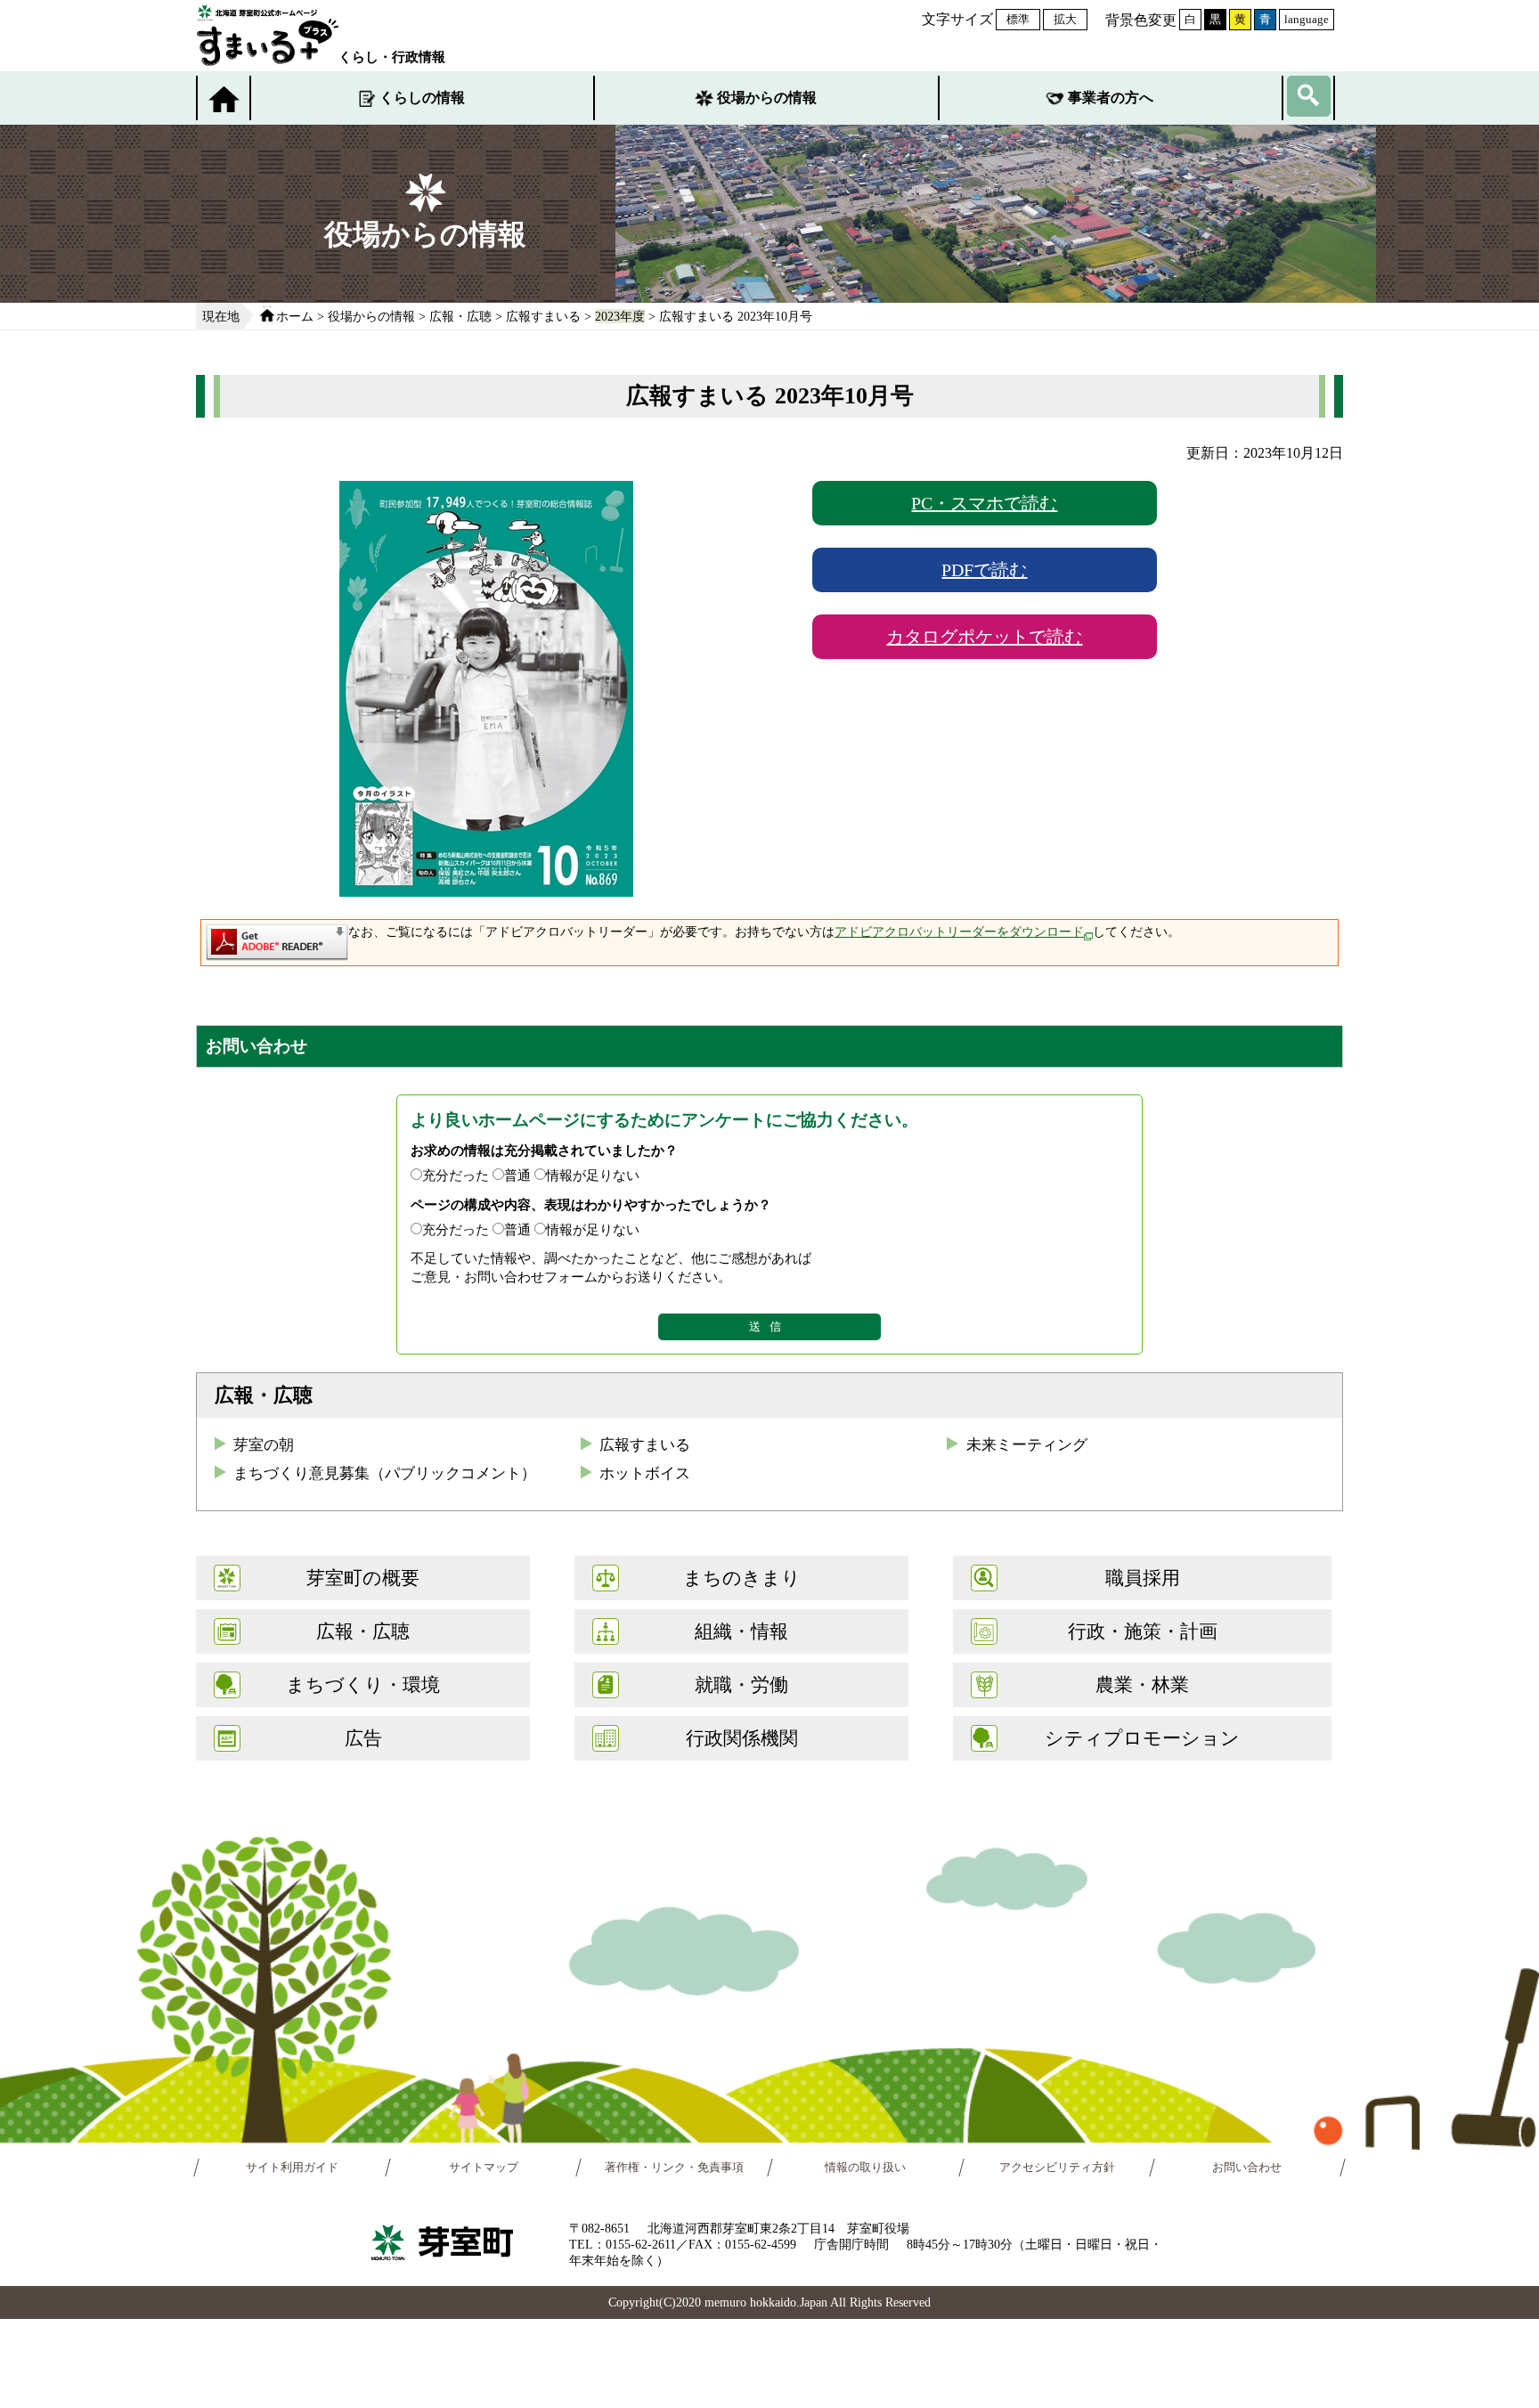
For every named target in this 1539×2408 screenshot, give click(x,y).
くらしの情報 (422, 98)
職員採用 (1143, 1578)
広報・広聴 (460, 316)
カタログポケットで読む (984, 637)
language (1307, 19)
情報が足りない (593, 1175)
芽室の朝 (264, 1445)
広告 (363, 1738)
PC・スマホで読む (984, 503)
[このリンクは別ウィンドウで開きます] (277, 952)
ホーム (295, 316)
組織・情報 (741, 1631)
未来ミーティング (1027, 1445)
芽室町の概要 (363, 1578)
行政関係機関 (742, 1738)
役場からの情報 (767, 98)
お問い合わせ (1248, 2168)
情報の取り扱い (865, 2168)
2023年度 (620, 316)
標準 (1018, 19)
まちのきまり (742, 1578)
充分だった (456, 1175)
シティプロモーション (1142, 1738)
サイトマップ (484, 2168)
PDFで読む (984, 570)
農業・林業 (1142, 1684)
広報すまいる (543, 316)
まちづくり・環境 (363, 1684)
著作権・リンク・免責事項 (674, 2168)
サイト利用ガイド (292, 2168)
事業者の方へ (1111, 98)
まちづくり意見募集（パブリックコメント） (385, 1473)
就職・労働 (741, 1684)
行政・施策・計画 (1143, 1631)
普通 (517, 1175)
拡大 (1065, 19)
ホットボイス (645, 1473)
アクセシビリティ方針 (1057, 2168)
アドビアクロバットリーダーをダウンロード (959, 932)
